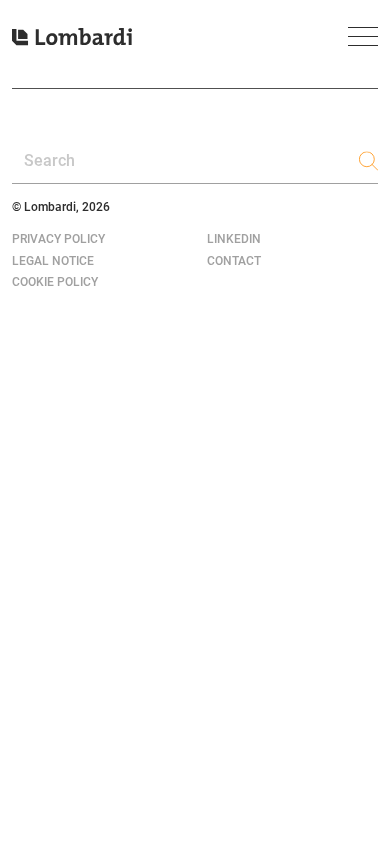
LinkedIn (234, 239)
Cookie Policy (55, 282)
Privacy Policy (58, 239)
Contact (234, 261)
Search (49, 160)
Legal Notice (53, 261)
